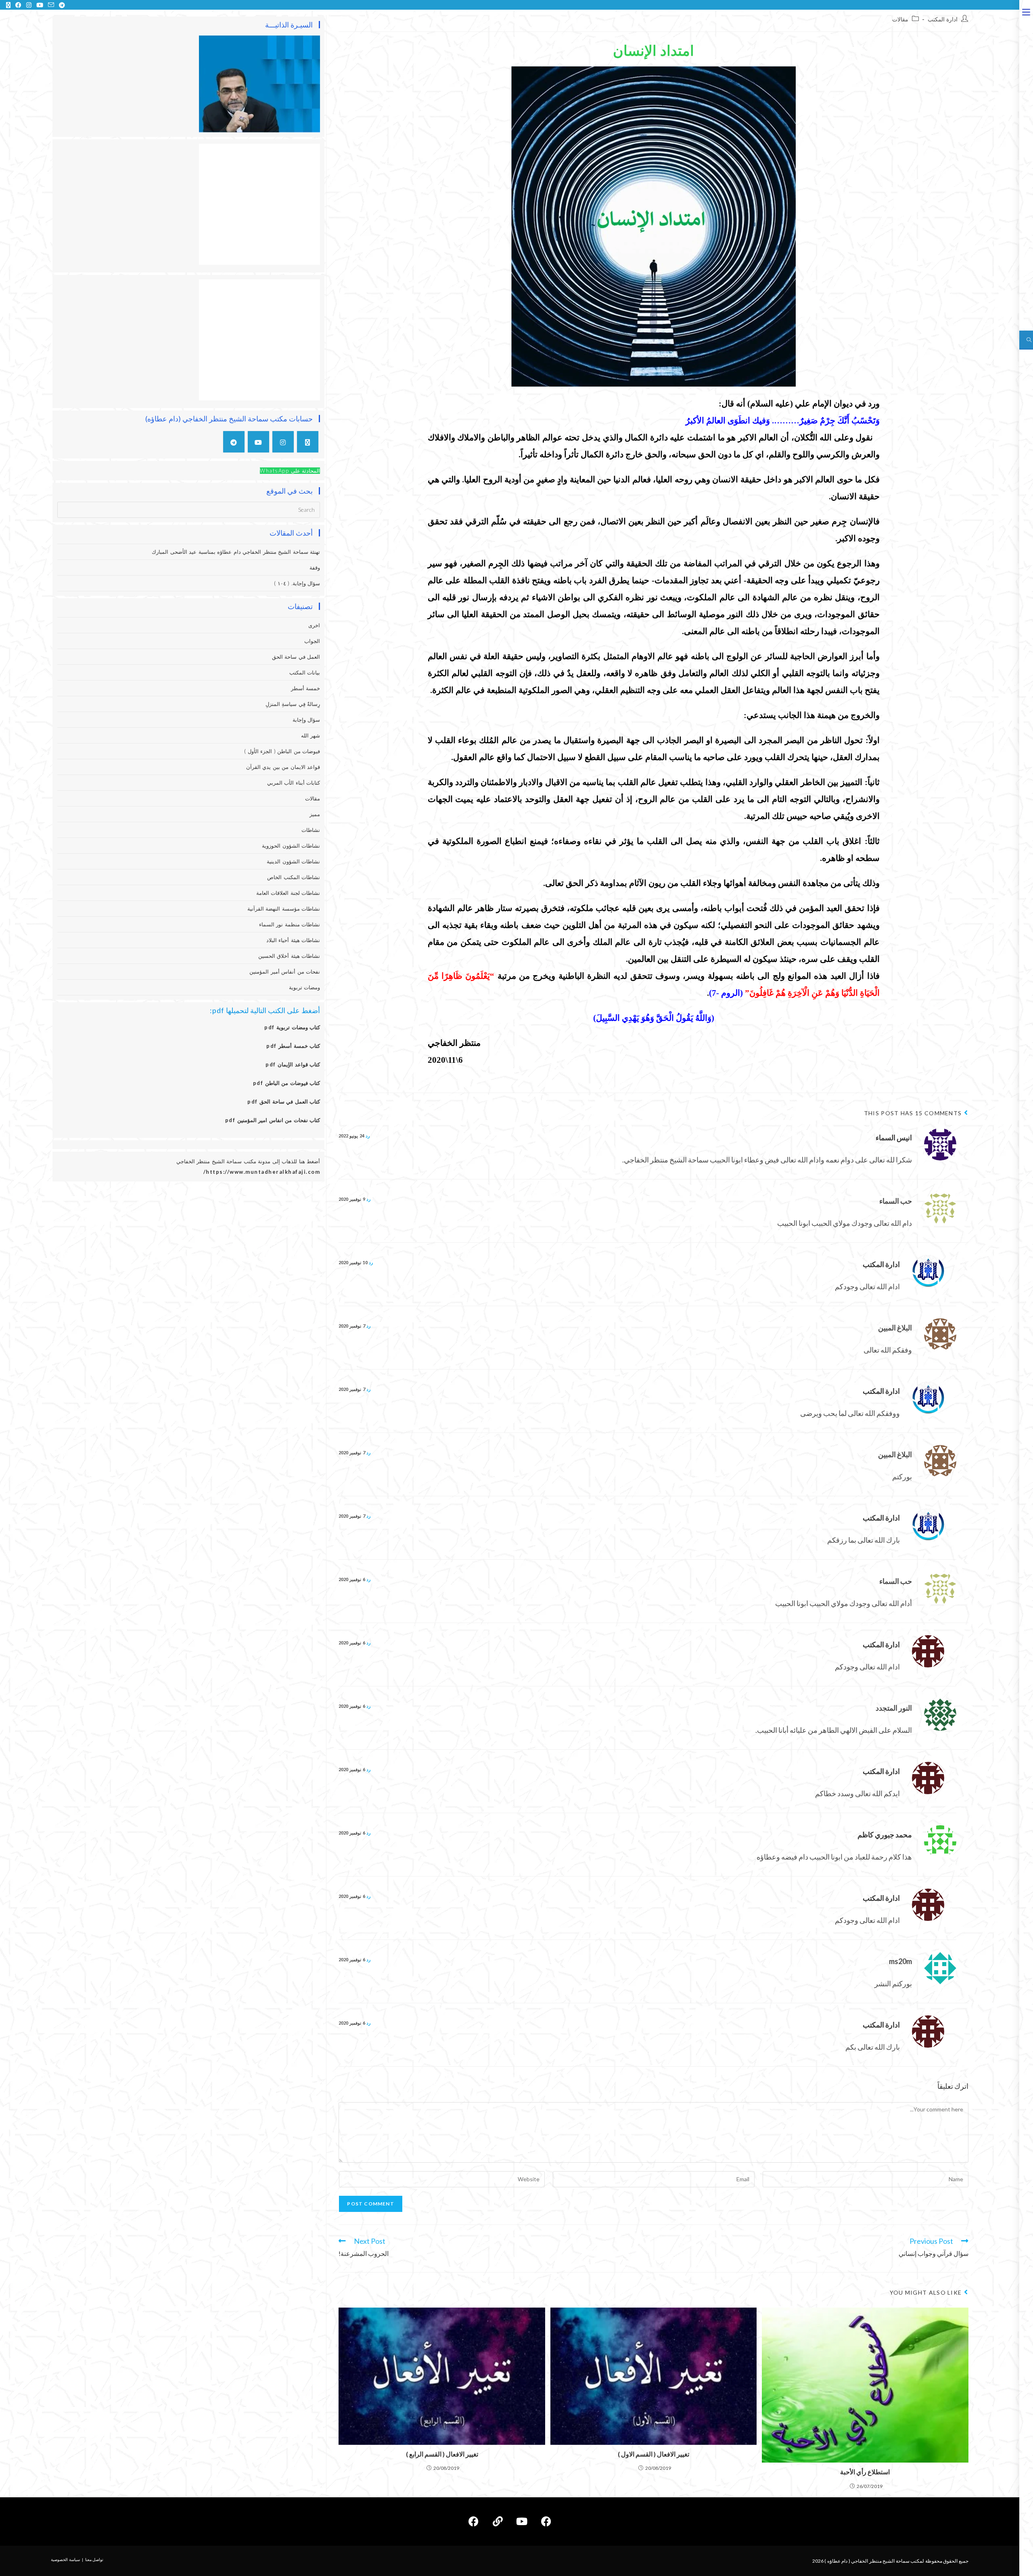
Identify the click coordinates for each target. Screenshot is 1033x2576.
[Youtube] (258, 442)
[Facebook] (546, 2522)
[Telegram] (234, 442)
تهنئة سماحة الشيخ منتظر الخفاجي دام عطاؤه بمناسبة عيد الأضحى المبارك (236, 552)
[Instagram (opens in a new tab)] (29, 5)
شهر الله (311, 735)
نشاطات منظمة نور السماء (290, 924)
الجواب (312, 641)
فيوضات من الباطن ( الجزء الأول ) (282, 751)
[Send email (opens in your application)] (51, 5)
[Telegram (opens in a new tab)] (61, 5)
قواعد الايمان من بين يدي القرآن (283, 767)
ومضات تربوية (305, 987)
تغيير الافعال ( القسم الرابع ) (442, 2454)
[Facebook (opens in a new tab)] (18, 5)
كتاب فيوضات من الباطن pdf (287, 1083)
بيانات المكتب (305, 672)
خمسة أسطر (306, 688)
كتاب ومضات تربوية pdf (292, 1027)
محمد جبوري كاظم (885, 1835)
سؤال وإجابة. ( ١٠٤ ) (297, 583)
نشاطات (311, 830)
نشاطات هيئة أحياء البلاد (293, 940)
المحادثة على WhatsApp (290, 471)
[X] (308, 442)
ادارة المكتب (943, 19)
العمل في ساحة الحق (296, 657)
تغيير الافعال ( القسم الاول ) (653, 2454)
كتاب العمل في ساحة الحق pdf (284, 1102)
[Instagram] (283, 442)
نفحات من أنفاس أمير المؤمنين (285, 972)
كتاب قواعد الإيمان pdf (293, 1064)
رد (368, 1136)
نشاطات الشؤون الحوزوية (291, 846)
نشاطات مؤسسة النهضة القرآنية (284, 909)
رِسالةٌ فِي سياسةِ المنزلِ (293, 704)
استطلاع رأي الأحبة (865, 2472)
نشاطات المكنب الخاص (294, 877)
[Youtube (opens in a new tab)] (40, 5)
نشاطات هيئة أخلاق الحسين (289, 956)
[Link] (498, 2522)
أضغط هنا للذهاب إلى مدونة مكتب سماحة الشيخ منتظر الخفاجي (248, 1161)
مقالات (900, 19)
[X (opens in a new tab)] (8, 5)
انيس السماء (894, 1137)
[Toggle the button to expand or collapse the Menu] (1026, 11)
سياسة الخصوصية (65, 2559)
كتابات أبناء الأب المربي (294, 783)
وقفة (315, 568)
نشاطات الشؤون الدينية (293, 861)
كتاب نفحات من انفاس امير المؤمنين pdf (273, 1120)
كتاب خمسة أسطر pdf (293, 1046)
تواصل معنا (94, 2559)
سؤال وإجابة (306, 720)
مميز (315, 814)
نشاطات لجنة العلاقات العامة (288, 893)
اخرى (314, 625)
